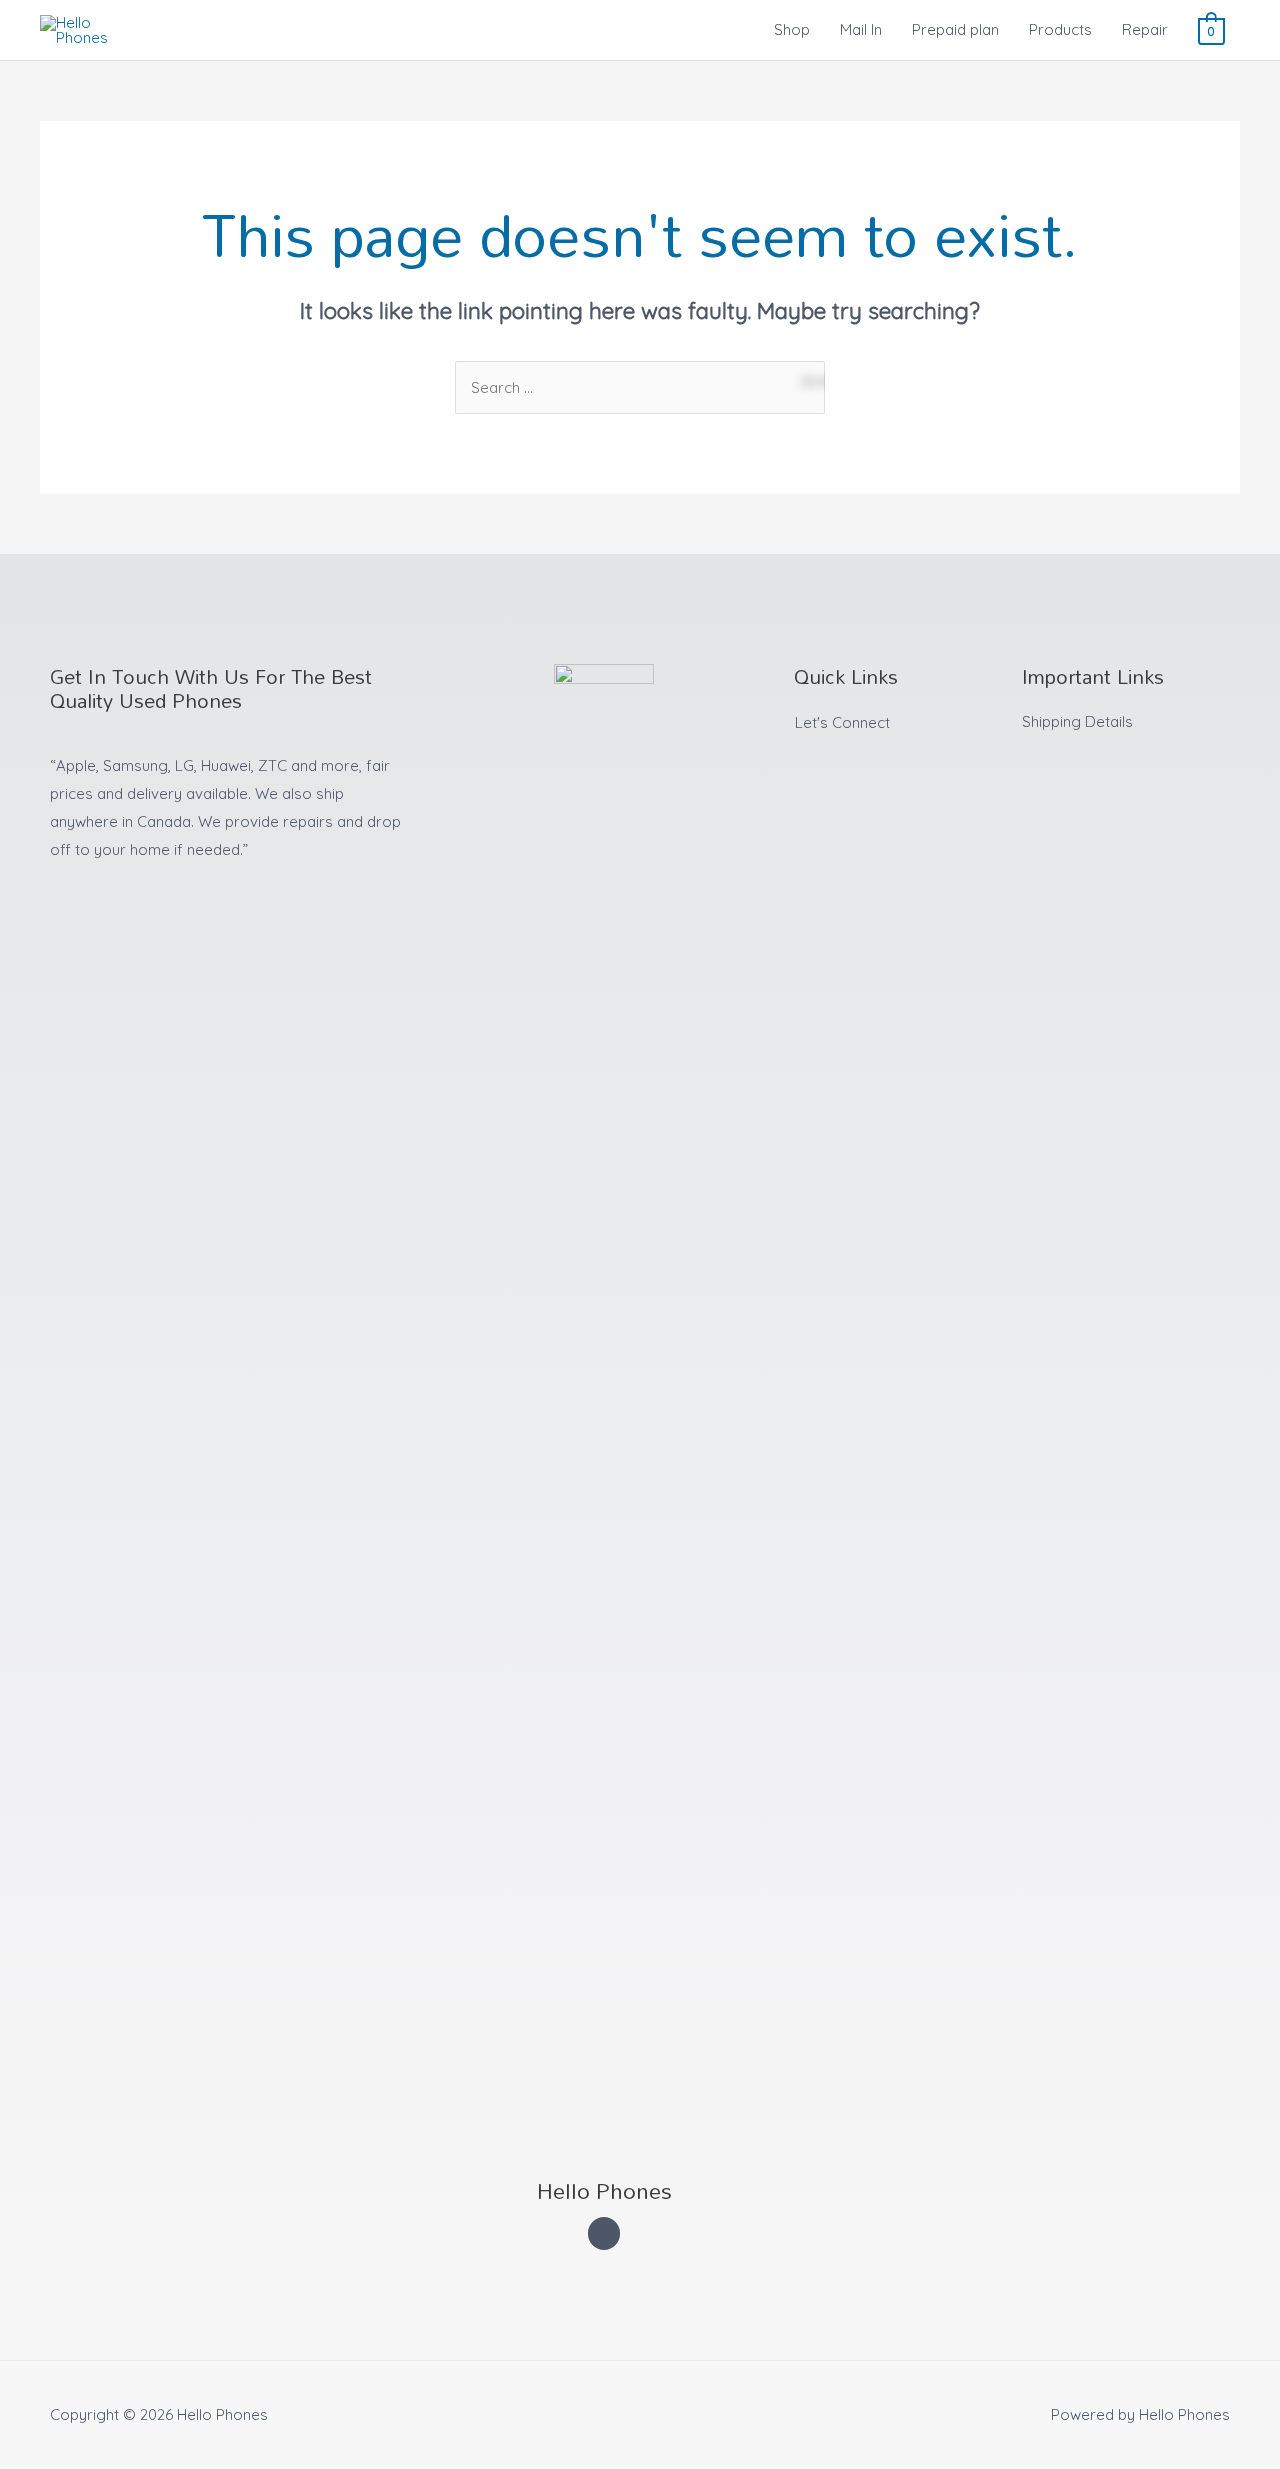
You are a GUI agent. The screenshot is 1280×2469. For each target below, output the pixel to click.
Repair (1145, 29)
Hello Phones (604, 2190)
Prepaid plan (955, 29)
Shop (792, 29)
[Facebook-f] (604, 2233)
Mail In (861, 29)
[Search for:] (640, 387)
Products (1060, 29)
